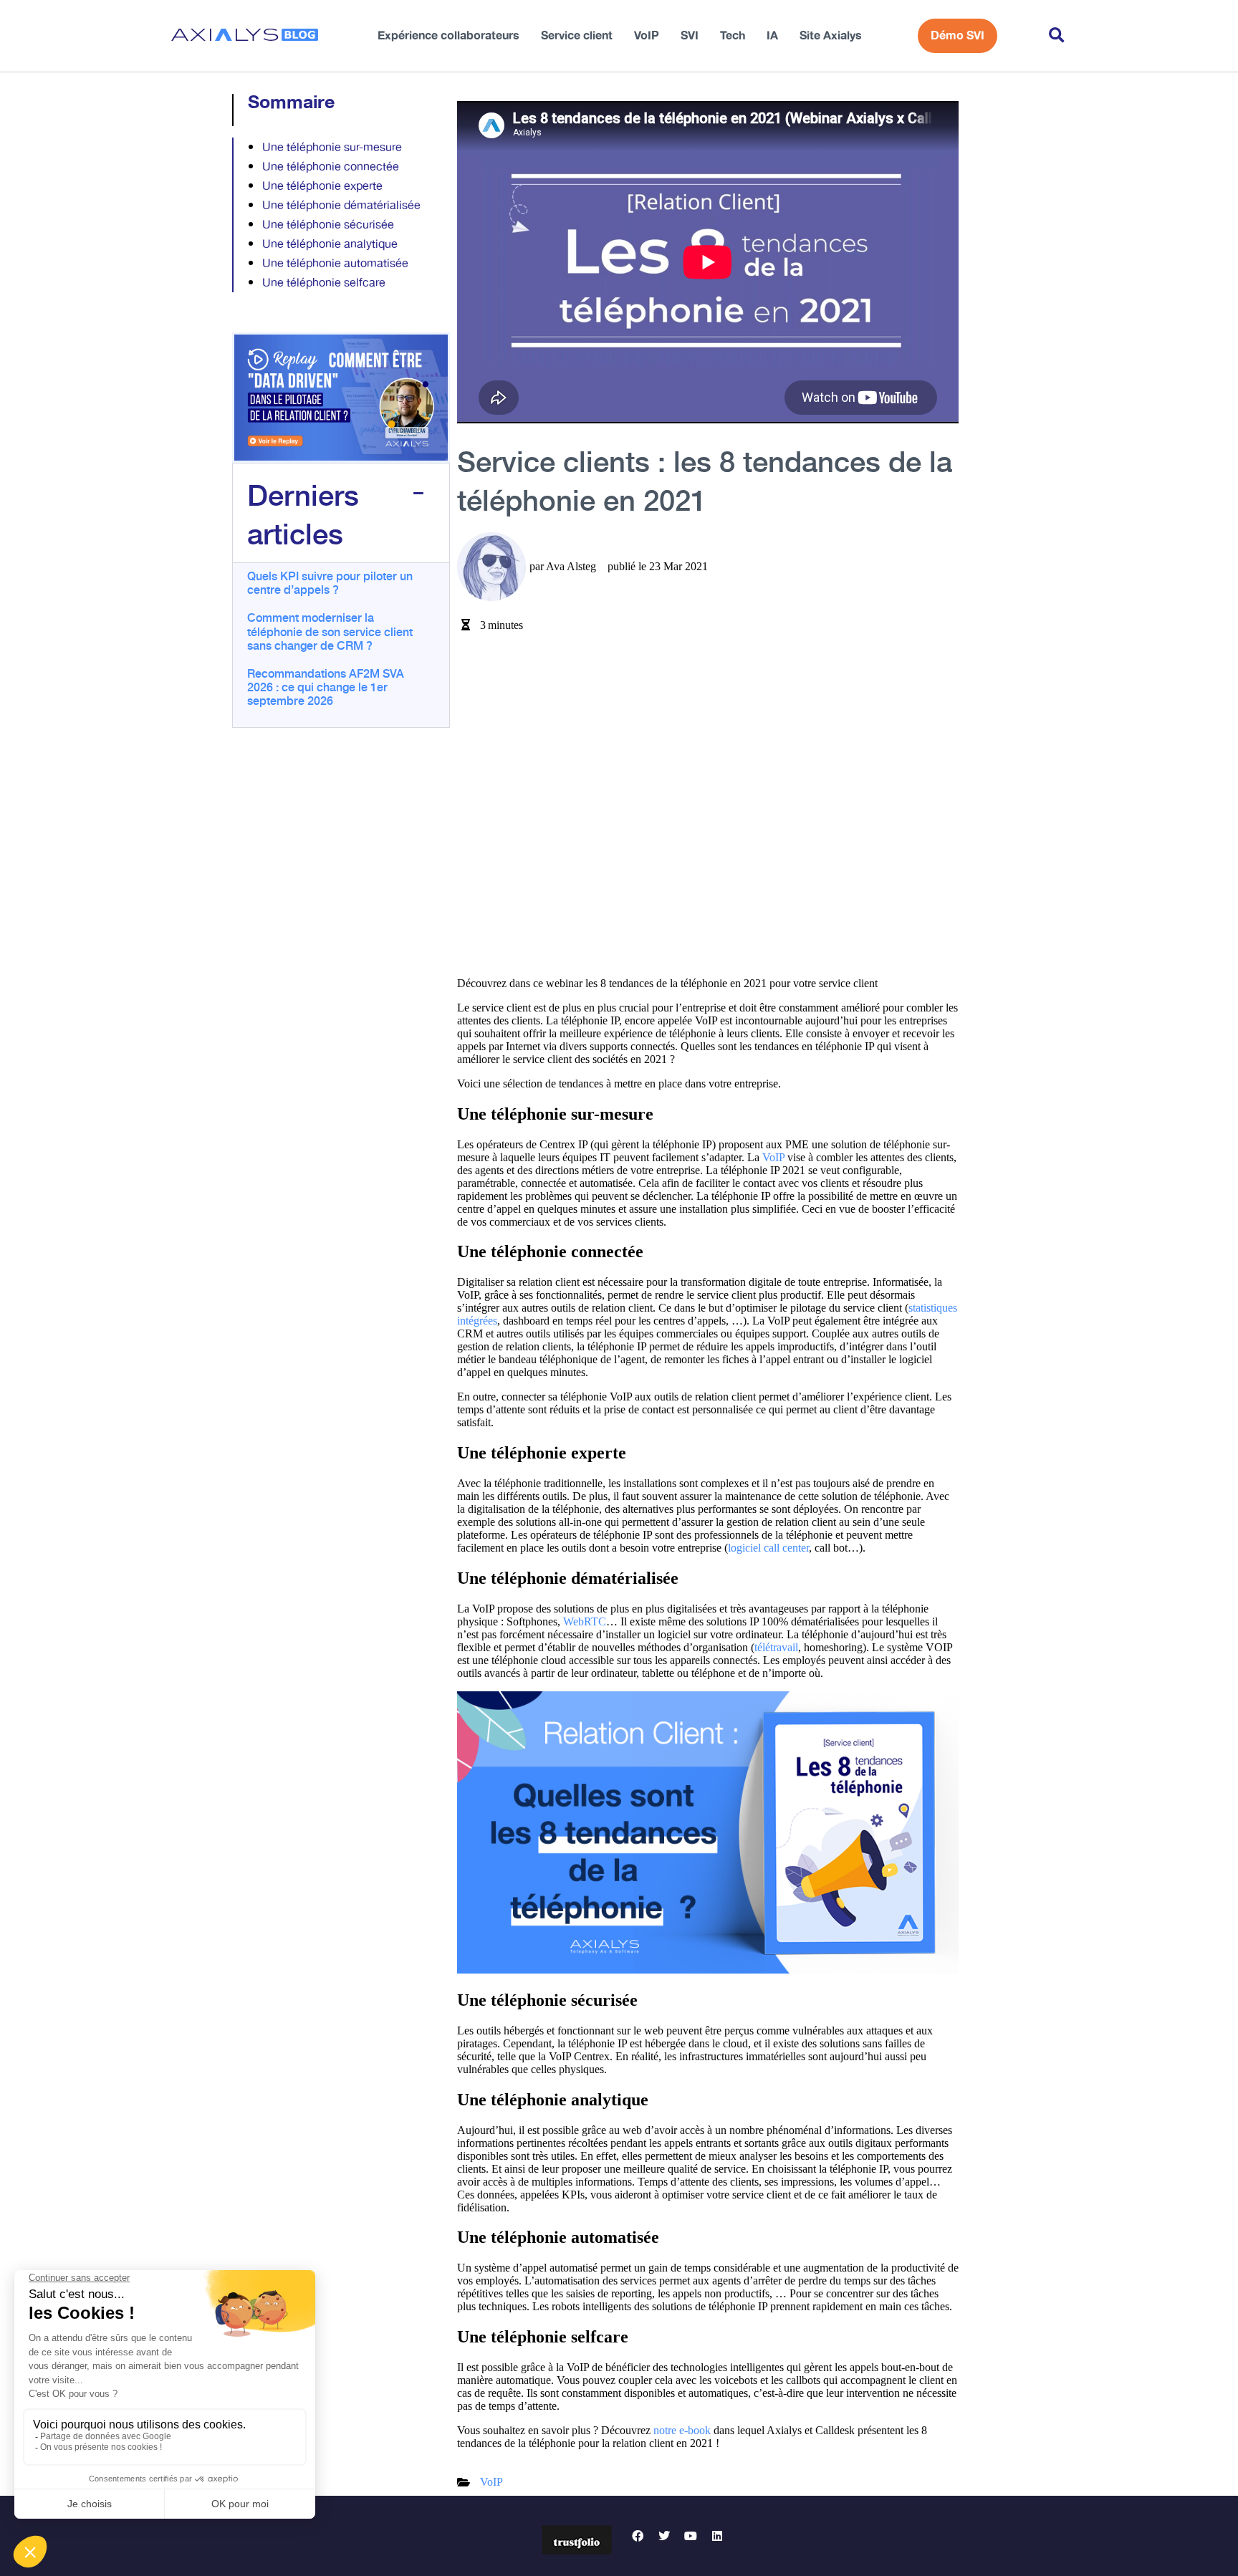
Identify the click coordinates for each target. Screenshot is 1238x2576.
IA (772, 36)
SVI (690, 36)
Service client (577, 36)
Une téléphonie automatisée (335, 264)
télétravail (776, 1647)
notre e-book (682, 2430)
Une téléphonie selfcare (324, 283)
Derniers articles (303, 513)
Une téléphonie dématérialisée (341, 206)
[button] (1056, 36)
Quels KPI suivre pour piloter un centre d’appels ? (330, 582)
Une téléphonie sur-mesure (332, 148)
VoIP (647, 36)
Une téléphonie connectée (331, 167)
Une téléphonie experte (322, 187)
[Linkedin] (717, 2536)
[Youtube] (691, 2536)
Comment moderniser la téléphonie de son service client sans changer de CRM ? (330, 630)
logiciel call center (768, 1548)
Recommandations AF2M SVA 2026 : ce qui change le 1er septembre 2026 (326, 686)
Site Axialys (831, 36)
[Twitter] (664, 2536)
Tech (733, 36)
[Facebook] (638, 2536)
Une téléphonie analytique (330, 245)
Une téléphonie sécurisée (328, 225)
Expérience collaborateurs (448, 36)
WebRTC (585, 1621)
